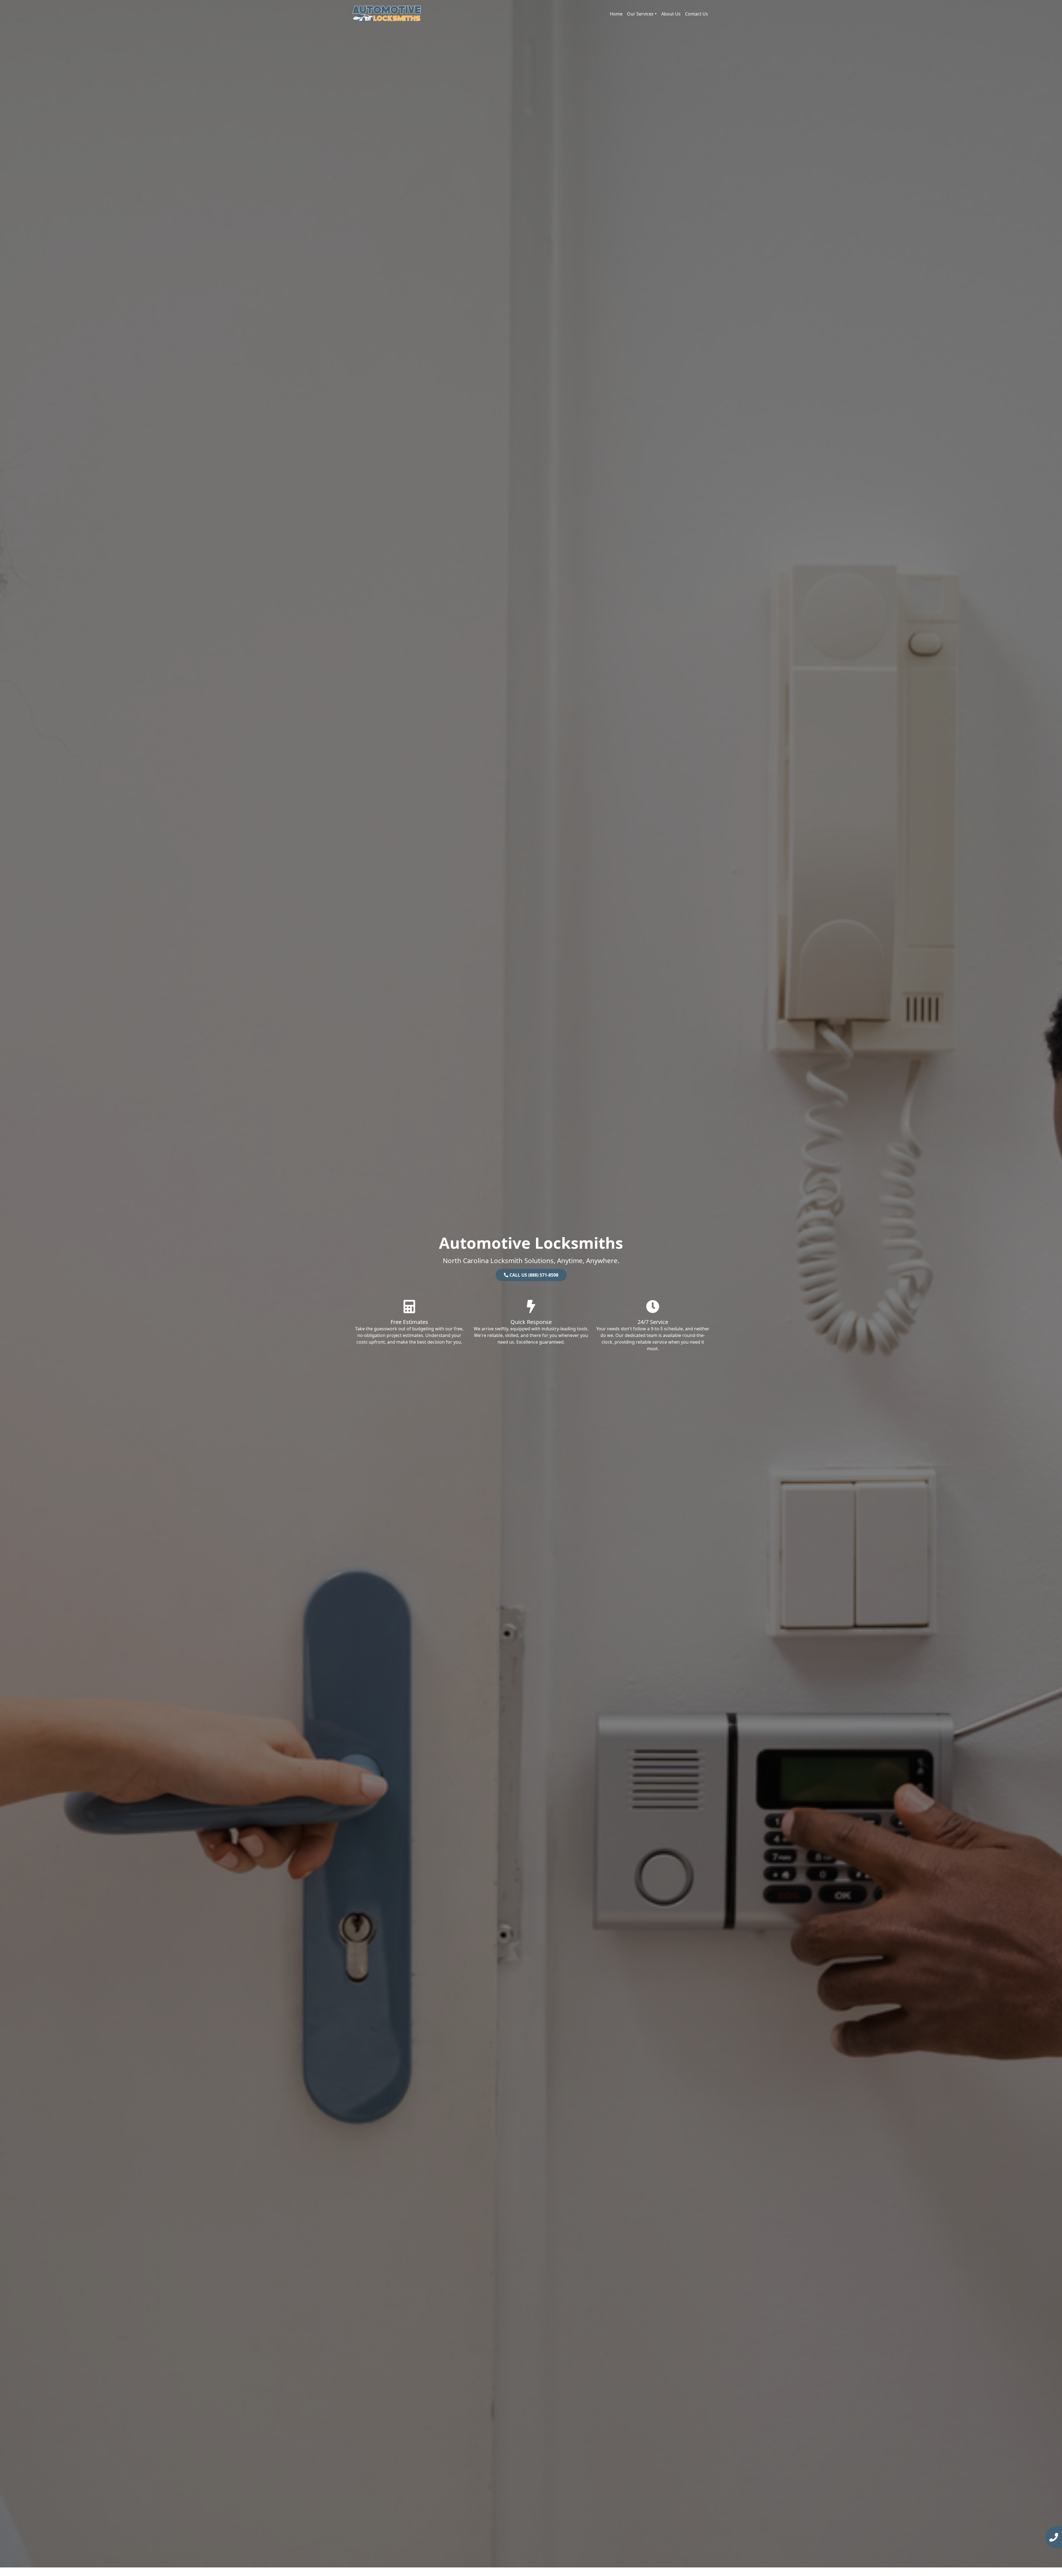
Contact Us (697, 14)
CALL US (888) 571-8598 (533, 1275)
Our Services (640, 14)
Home (616, 14)
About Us (671, 14)
